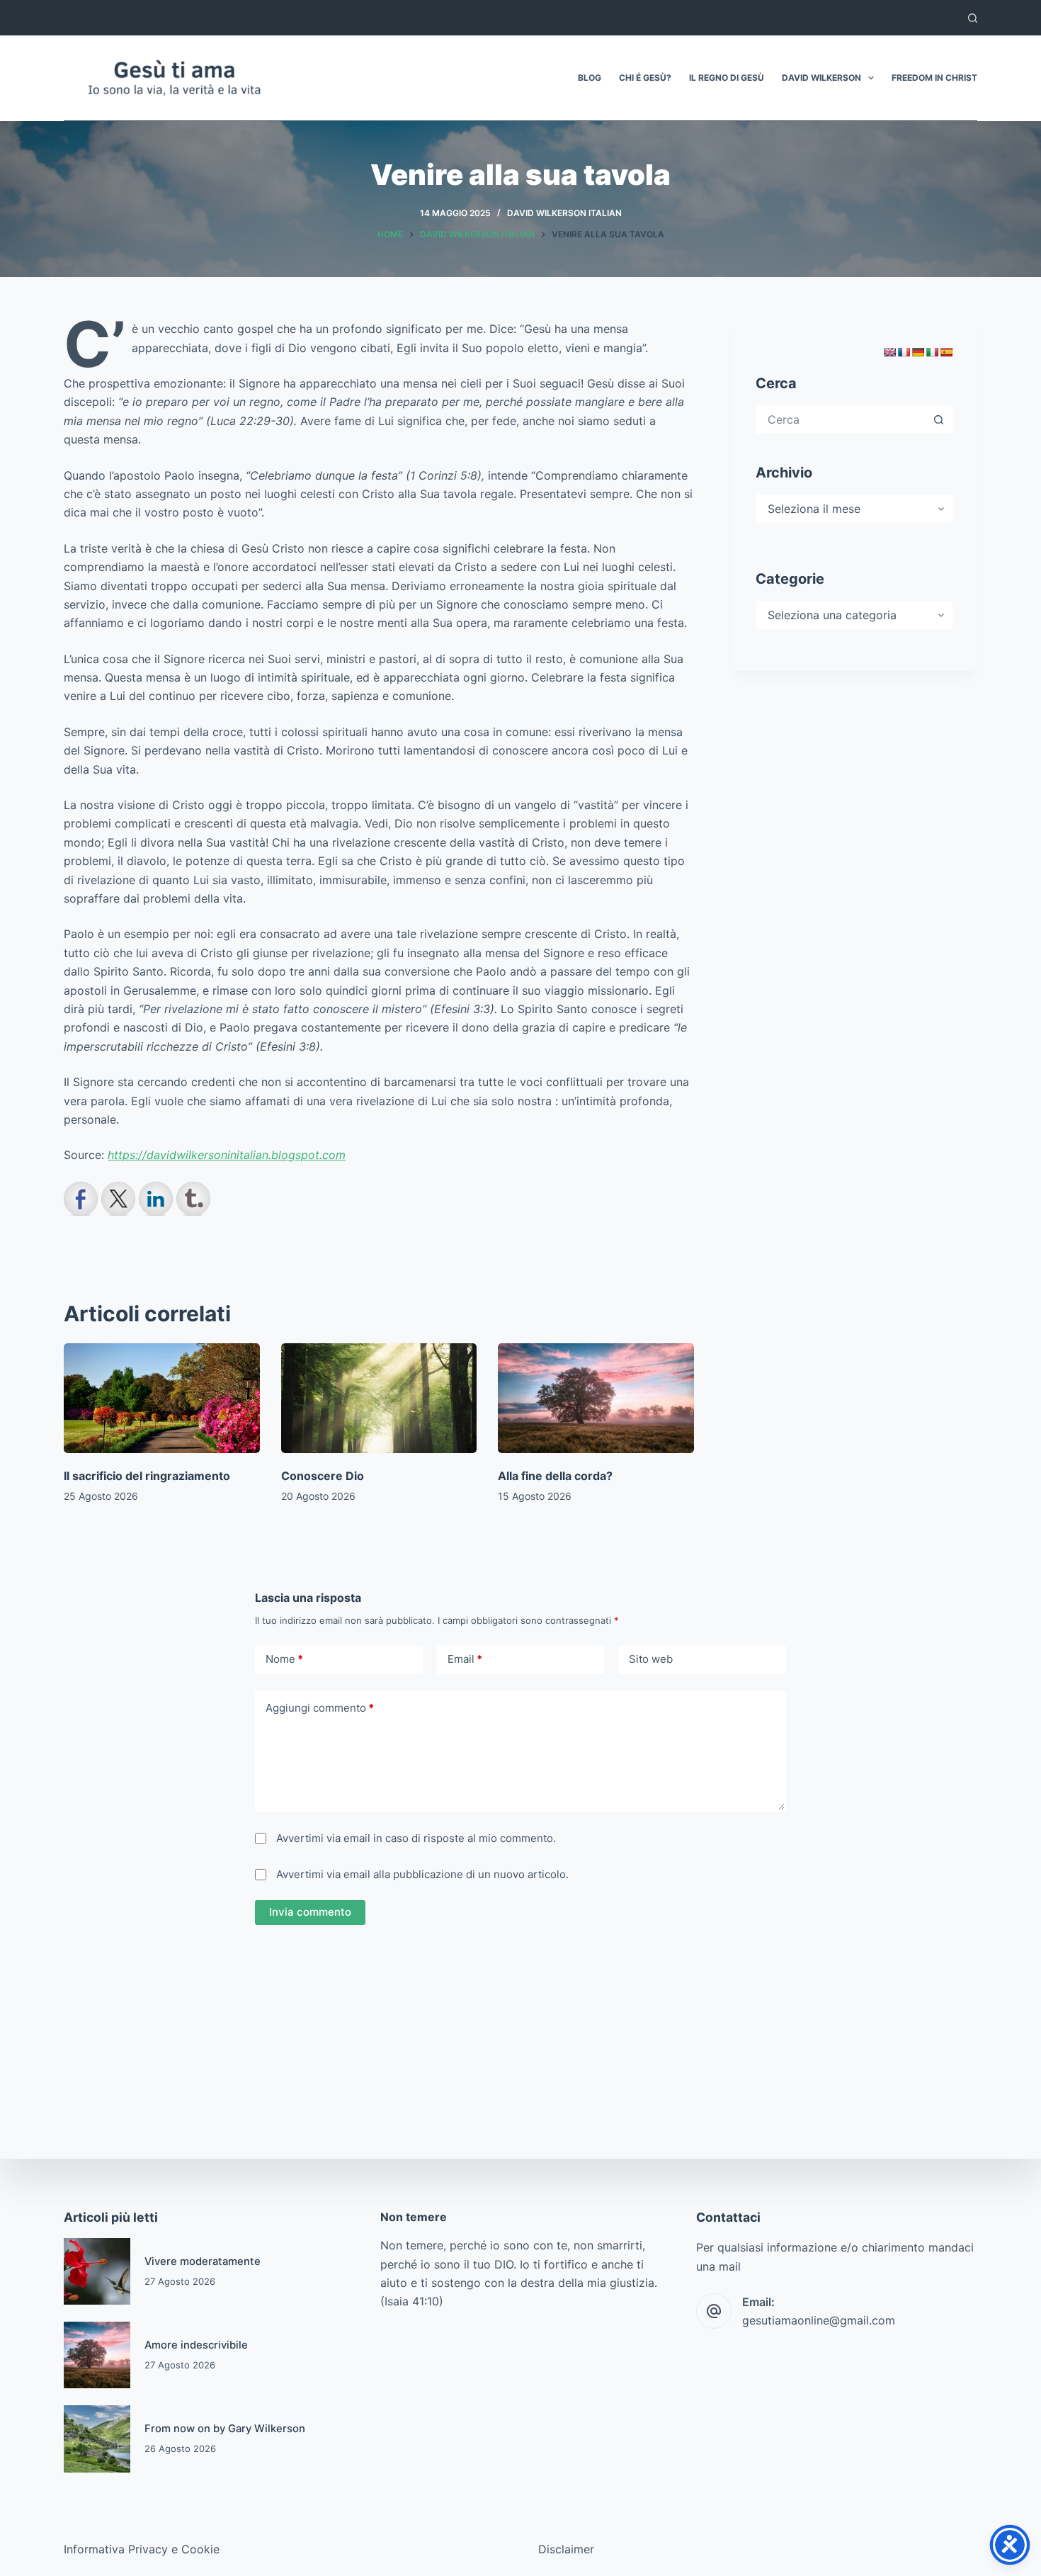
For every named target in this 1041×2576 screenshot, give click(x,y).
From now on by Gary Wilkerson (225, 2429)
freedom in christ (934, 78)
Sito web (651, 1659)
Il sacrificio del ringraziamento (147, 1476)
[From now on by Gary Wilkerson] (97, 2439)
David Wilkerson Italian (564, 213)
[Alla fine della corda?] (596, 1399)
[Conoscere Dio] (379, 1399)
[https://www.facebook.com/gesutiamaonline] (81, 1199)
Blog (590, 78)
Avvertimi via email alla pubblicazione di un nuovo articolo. (422, 1874)
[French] (904, 352)
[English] (889, 352)
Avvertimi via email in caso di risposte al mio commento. (416, 1838)
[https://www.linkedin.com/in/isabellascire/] (156, 1199)
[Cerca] (973, 18)
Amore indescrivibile (196, 2345)
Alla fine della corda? (555, 1476)
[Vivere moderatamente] (97, 2271)
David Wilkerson (821, 78)
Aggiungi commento (320, 1708)
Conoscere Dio (323, 1476)
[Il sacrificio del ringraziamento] (162, 1399)
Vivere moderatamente (203, 2261)
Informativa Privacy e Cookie (142, 2549)
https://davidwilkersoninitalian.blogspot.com (227, 1155)
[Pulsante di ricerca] (938, 419)
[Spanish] (946, 352)
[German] (918, 352)
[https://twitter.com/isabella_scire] (118, 1199)
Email (465, 1659)
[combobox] (841, 419)
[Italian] (932, 352)
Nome (284, 1659)
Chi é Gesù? (645, 78)
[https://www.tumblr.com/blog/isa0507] (193, 1199)
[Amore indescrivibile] (97, 2355)
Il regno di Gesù (727, 78)
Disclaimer (566, 2549)
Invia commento (310, 1912)
